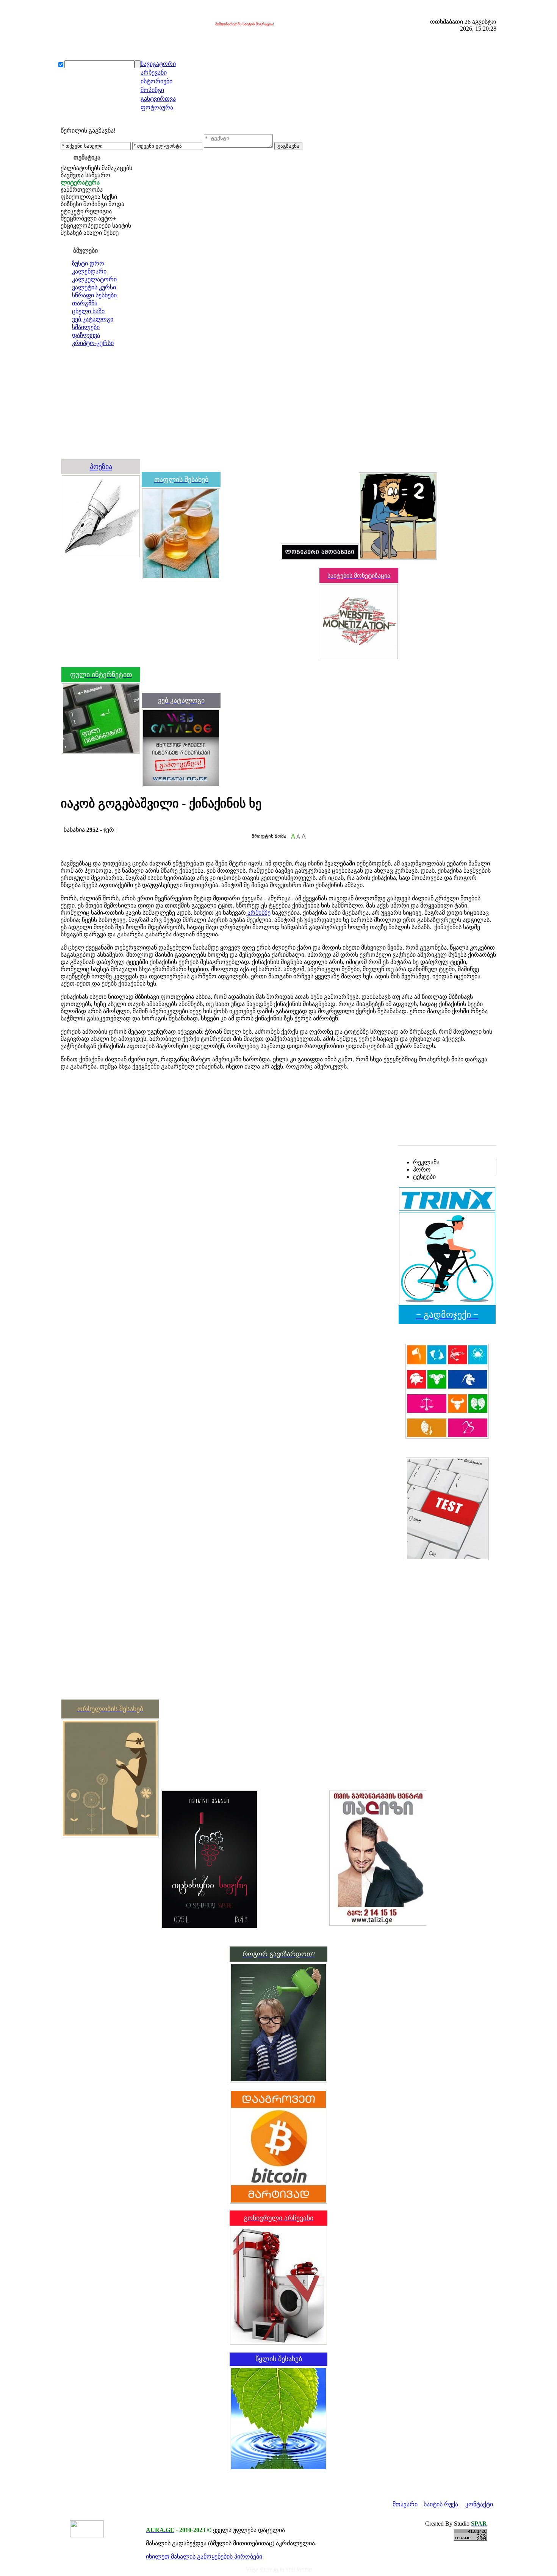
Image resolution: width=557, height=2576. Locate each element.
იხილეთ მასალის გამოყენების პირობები (204, 2556)
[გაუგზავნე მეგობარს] (71, 822)
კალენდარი (89, 271)
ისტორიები (156, 81)
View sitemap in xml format (279, 2569)
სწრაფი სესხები (94, 295)
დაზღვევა (86, 335)
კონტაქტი (479, 2504)
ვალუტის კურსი (94, 287)
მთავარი (405, 2504)
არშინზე (258, 913)
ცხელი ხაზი (88, 311)
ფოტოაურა (157, 107)
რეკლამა (426, 1162)
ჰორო (422, 1169)
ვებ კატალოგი (93, 319)
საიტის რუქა (441, 2504)
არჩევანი (154, 73)
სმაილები (86, 327)
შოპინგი (152, 90)
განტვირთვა (158, 99)
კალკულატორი (94, 279)
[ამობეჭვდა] (63, 822)
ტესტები (424, 1177)
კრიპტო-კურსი (93, 343)
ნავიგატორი (158, 64)
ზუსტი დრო (88, 263)
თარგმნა (85, 303)
